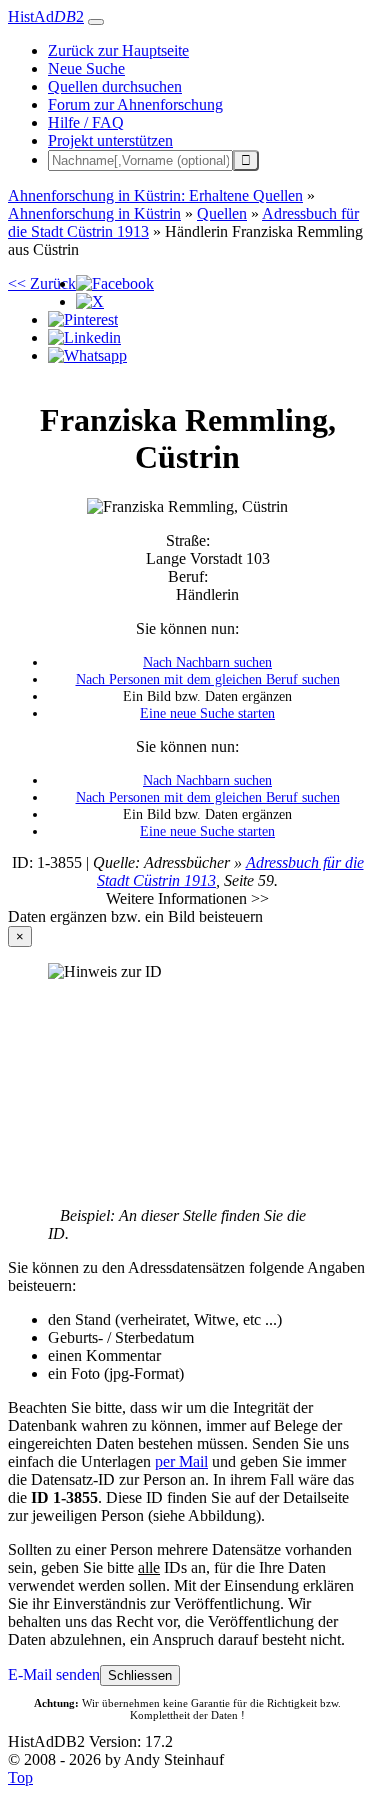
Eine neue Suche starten (207, 713)
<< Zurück (42, 283)
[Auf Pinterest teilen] (83, 319)
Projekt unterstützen (110, 140)
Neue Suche (86, 68)
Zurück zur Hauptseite (118, 50)
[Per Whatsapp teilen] (87, 355)
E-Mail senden (54, 1674)
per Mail (181, 1461)
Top (20, 1777)
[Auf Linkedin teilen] (84, 337)
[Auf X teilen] (90, 301)
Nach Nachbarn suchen (207, 662)
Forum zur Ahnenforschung (135, 104)
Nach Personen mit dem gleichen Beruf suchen (208, 679)
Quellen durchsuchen (115, 86)
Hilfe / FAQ (86, 122)
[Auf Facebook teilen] (115, 283)
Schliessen (140, 1675)
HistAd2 (46, 16)
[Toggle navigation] (96, 22)
